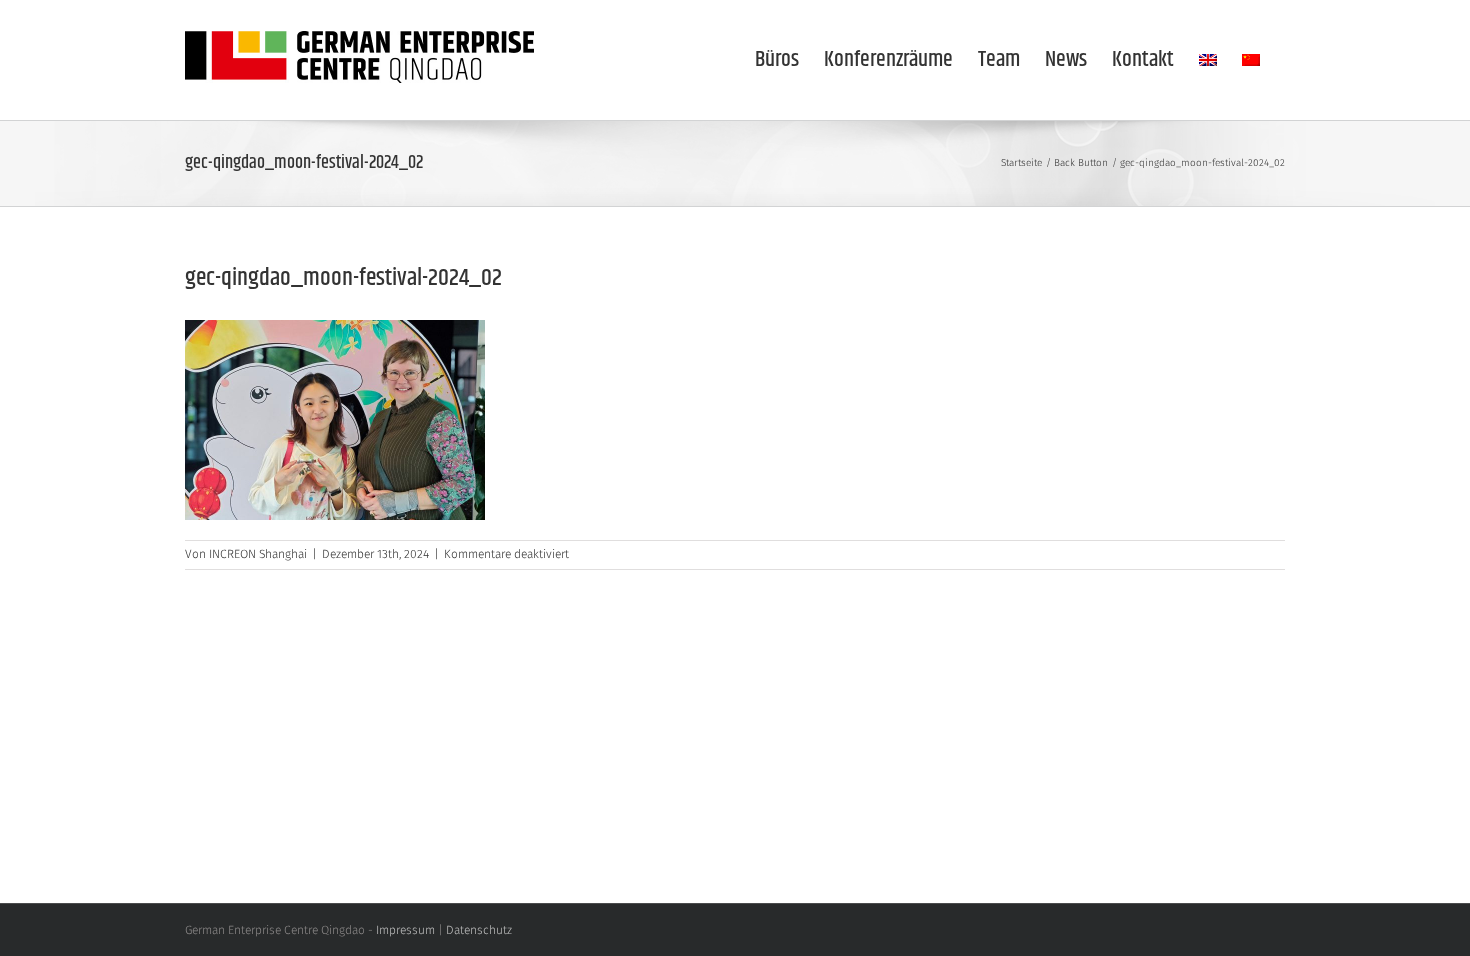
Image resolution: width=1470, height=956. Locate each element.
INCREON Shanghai (258, 555)
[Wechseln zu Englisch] (1208, 60)
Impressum (405, 931)
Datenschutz (479, 931)
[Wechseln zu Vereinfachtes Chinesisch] (1251, 60)
